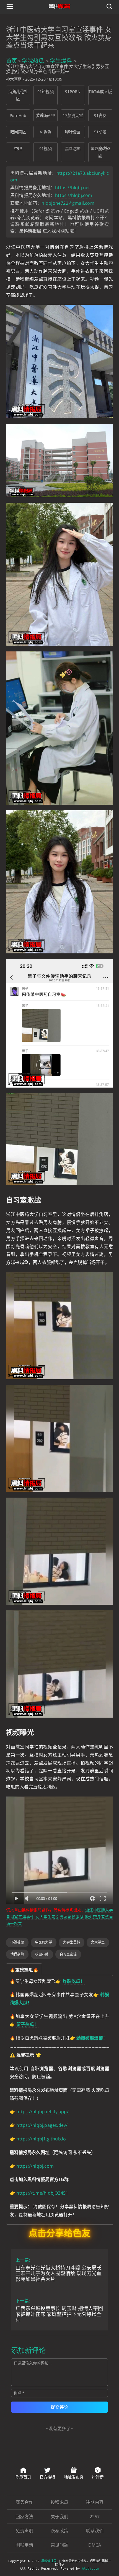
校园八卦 (42, 1954)
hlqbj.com (91, 2569)
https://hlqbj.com (74, 195)
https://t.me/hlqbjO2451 (42, 2193)
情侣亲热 (17, 1954)
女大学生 (98, 1942)
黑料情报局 (49, 2561)
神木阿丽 (14, 79)
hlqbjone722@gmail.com (68, 203)
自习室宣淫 (68, 1954)
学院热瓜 (33, 61)
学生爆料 (61, 61)
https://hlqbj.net (73, 188)
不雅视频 (17, 1942)
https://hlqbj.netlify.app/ (42, 2112)
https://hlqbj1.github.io (41, 2139)
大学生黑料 (72, 1942)
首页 (12, 61)
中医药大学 (44, 1942)
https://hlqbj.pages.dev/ (42, 2125)
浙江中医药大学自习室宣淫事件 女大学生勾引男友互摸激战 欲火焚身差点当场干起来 (59, 1917)
